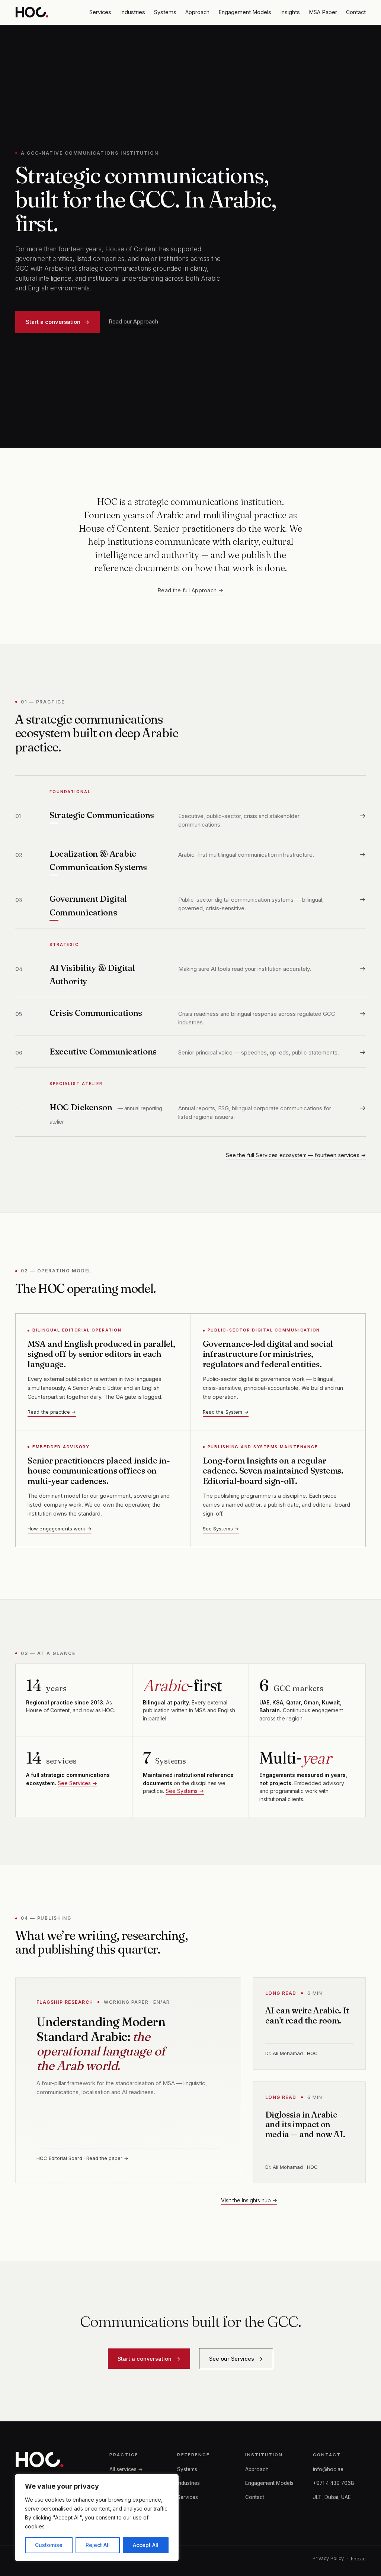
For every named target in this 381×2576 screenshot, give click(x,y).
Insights (290, 12)
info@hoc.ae (328, 2469)
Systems (165, 12)
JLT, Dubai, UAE (332, 2497)
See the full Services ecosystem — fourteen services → (296, 1155)
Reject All (98, 2545)
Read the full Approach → (190, 590)
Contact (356, 12)
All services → (126, 2469)
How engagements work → (60, 1529)
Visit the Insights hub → (249, 2200)
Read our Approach (133, 321)
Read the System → (226, 1412)
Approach (197, 12)
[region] (97, 2518)
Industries (133, 12)
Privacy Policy (328, 2558)
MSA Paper (323, 12)
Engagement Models (245, 12)
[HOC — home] (32, 12)
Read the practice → (52, 1412)
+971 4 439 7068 (334, 2483)
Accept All (146, 2545)
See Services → (77, 1783)
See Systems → (221, 1529)
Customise (49, 2545)
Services (100, 12)
